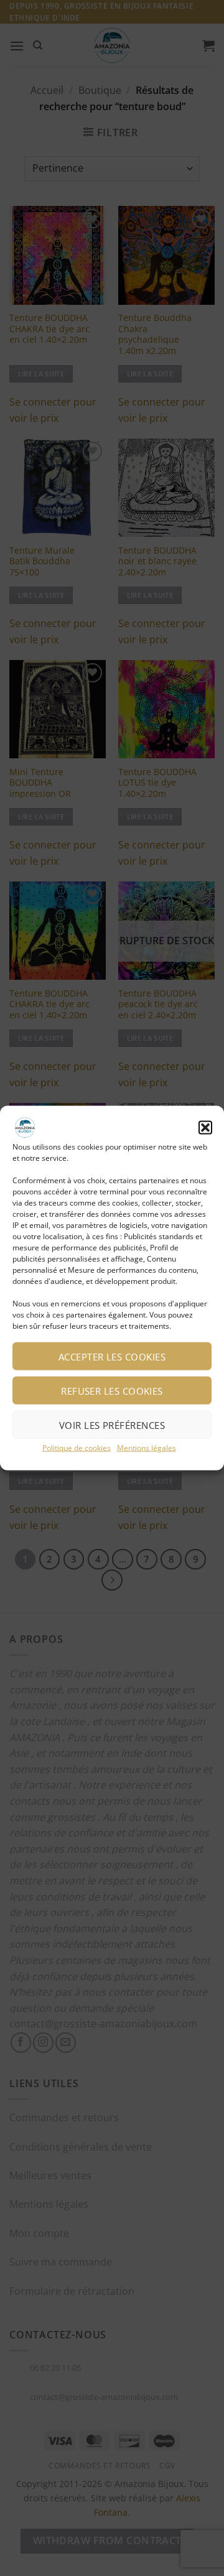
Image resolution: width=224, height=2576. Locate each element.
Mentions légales (147, 1448)
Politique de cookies (77, 1448)
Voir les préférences (112, 1425)
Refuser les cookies (112, 1390)
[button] (205, 1127)
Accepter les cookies (112, 1356)
